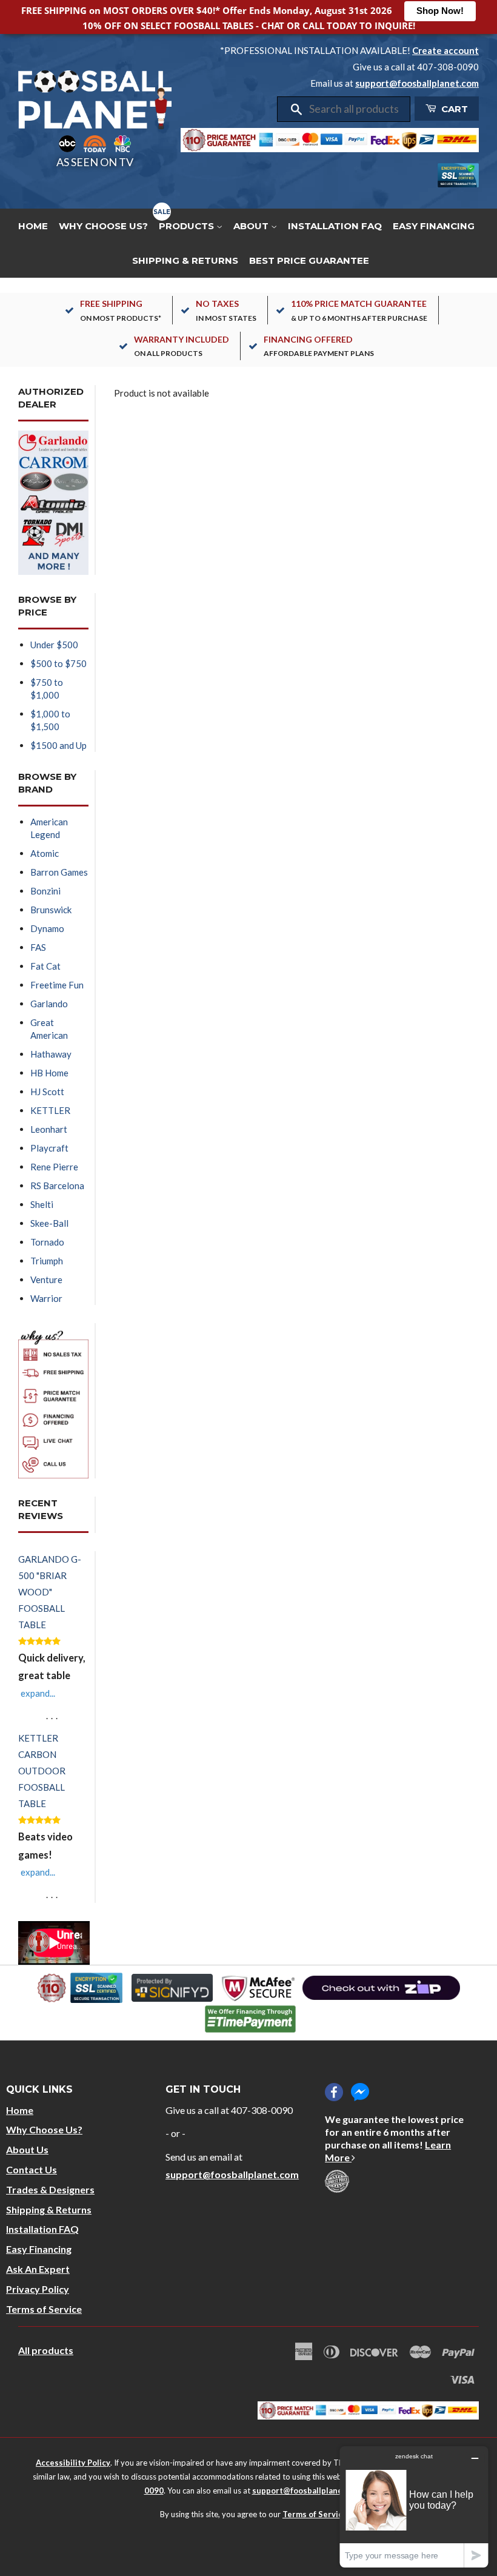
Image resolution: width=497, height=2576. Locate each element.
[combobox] (355, 109)
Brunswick (51, 910)
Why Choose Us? (103, 226)
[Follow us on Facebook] (334, 2092)
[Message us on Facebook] (360, 2092)
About (252, 226)
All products (46, 2350)
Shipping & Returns (185, 260)
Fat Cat (45, 966)
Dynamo (47, 928)
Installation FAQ (335, 226)
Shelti (42, 1204)
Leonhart (49, 1129)
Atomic (45, 853)
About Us (27, 2149)
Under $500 (54, 645)
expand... (38, 1693)
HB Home (49, 1073)
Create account (445, 50)
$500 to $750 (58, 663)
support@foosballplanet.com (417, 83)
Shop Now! (440, 11)
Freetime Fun (57, 985)
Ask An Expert (38, 2269)
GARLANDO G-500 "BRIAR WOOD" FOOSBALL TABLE (50, 1592)
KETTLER (50, 1110)
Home (33, 226)
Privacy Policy (38, 2289)
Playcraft (49, 1148)
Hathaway (51, 1054)
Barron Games (59, 872)
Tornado (47, 1242)
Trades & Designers (50, 2189)
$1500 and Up (58, 745)
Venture (46, 1280)
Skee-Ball (49, 1223)
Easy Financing (434, 226)
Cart (453, 109)
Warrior (46, 1298)
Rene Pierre (54, 1167)
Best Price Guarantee (309, 260)
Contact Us (32, 2169)
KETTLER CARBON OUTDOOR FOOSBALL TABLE (42, 1771)
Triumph (47, 1261)
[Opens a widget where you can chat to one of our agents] (414, 2507)
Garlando (49, 1004)
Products (188, 226)
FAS (38, 947)
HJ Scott (47, 1092)
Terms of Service (44, 2309)
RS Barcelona (57, 1186)
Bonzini (45, 891)
